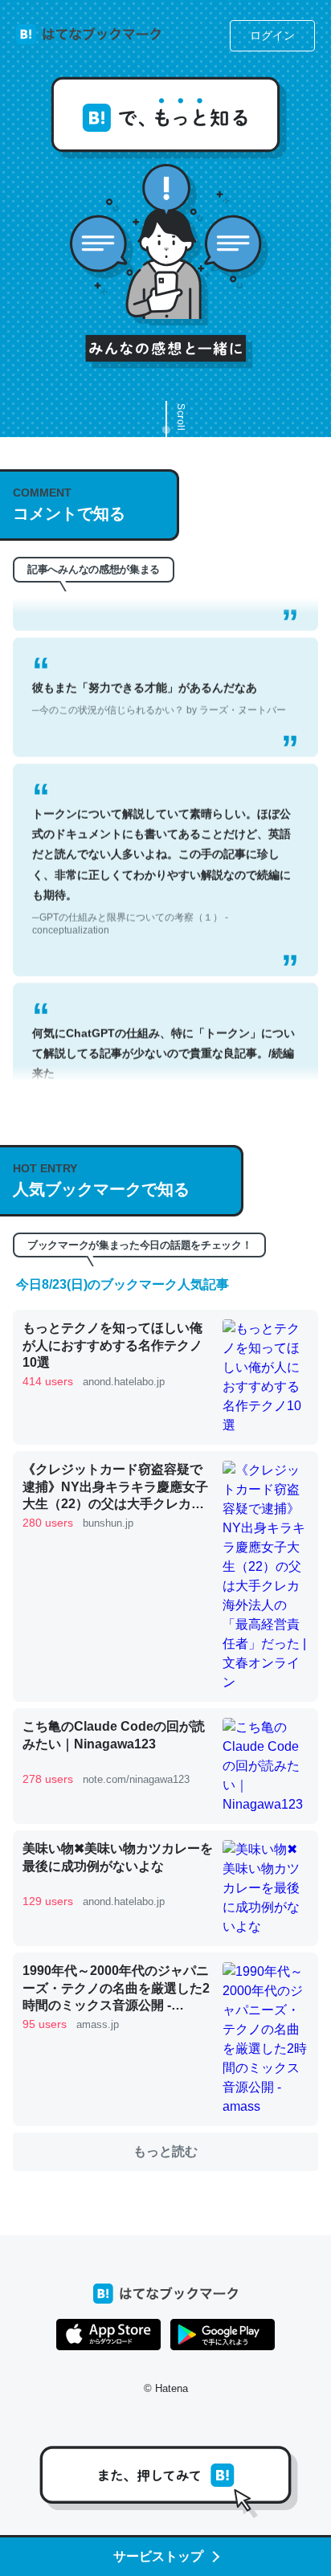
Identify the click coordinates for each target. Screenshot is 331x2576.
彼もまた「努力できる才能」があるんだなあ (159, 683)
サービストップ (158, 2556)
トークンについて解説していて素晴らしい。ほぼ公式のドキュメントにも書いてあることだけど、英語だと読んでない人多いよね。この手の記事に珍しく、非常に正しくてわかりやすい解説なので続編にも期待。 (161, 856)
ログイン (272, 35)
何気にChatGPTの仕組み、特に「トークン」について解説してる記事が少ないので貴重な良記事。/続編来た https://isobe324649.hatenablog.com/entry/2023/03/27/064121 (164, 1076)
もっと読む (165, 2151)
